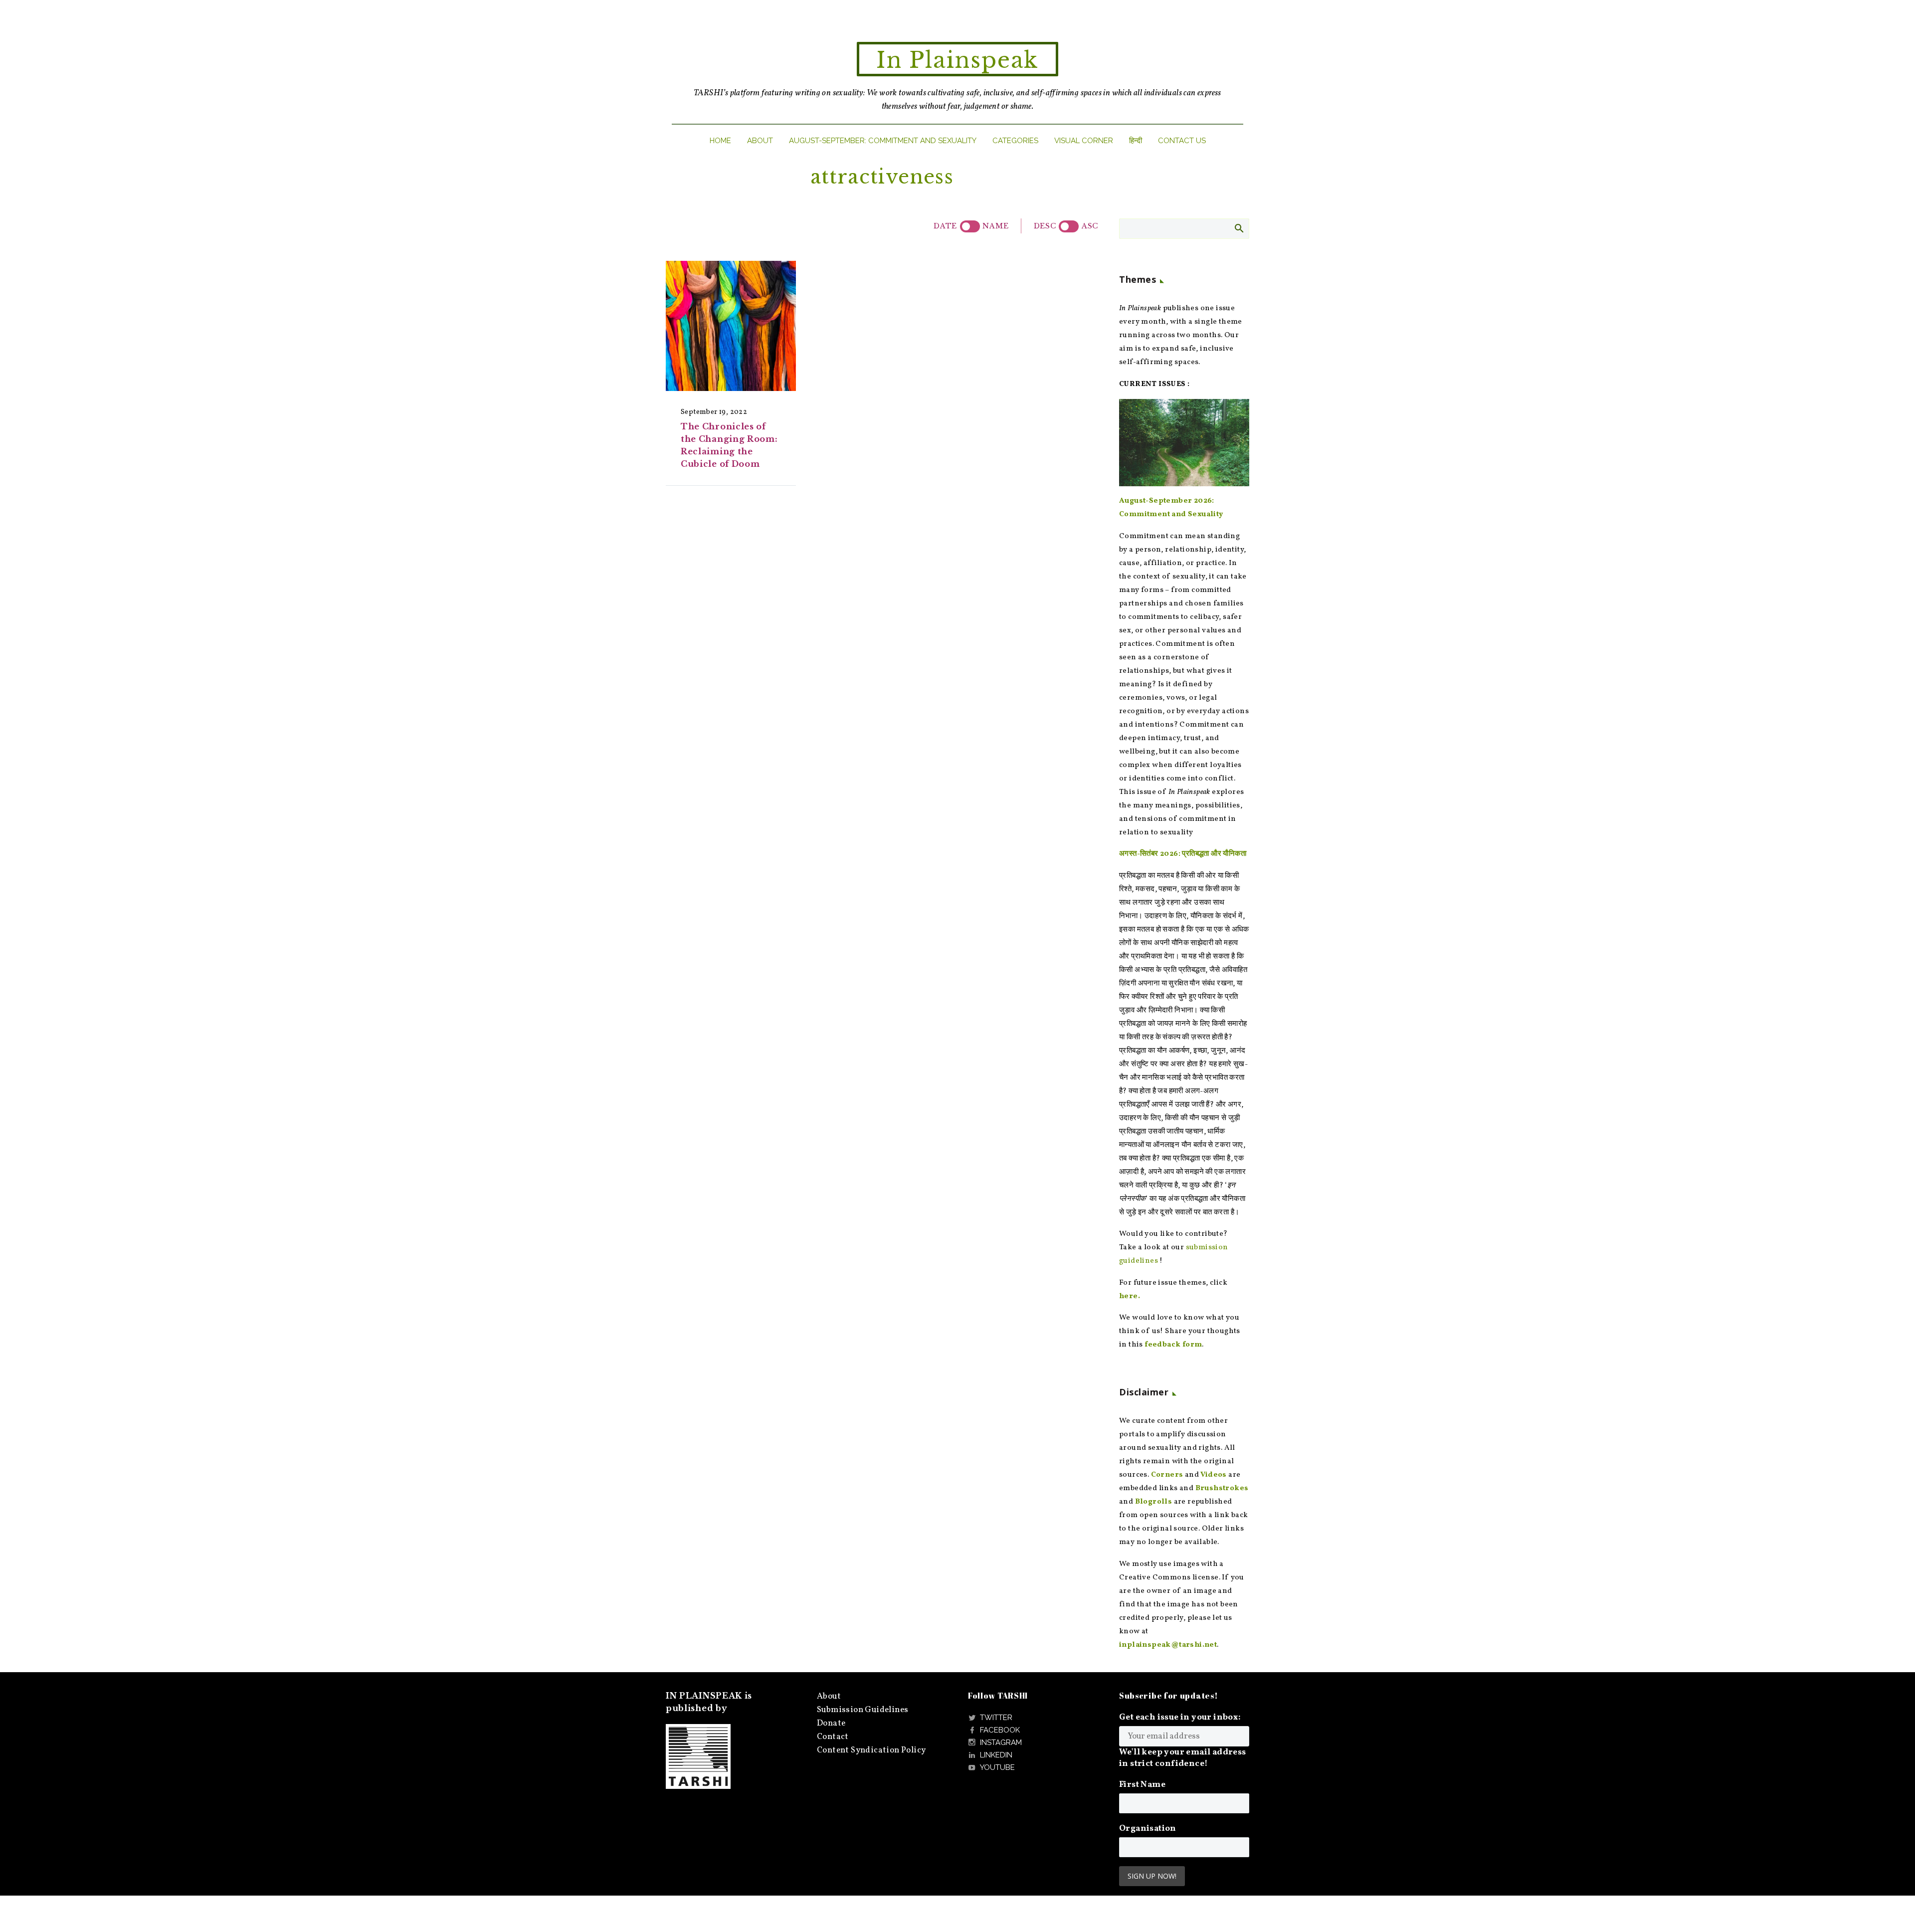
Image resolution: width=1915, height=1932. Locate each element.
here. (1130, 1296)
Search (1239, 228)
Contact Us (1182, 141)
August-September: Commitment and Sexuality (883, 141)
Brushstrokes (1222, 1488)
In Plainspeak (957, 60)
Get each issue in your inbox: (1180, 1717)
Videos (1213, 1475)
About (760, 141)
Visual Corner (1084, 141)
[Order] (1069, 226)
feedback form (1173, 1345)
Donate (831, 1723)
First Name (1142, 1785)
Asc (1090, 226)
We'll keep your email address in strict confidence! (1183, 1758)
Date (945, 226)
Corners (1167, 1475)
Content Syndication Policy (871, 1750)
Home (720, 141)
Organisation (1148, 1829)
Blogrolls (1154, 1502)
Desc (1045, 226)
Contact (833, 1737)
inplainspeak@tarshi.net (1168, 1645)
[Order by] (970, 226)
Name (995, 226)
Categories (1015, 141)
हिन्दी (1136, 141)
